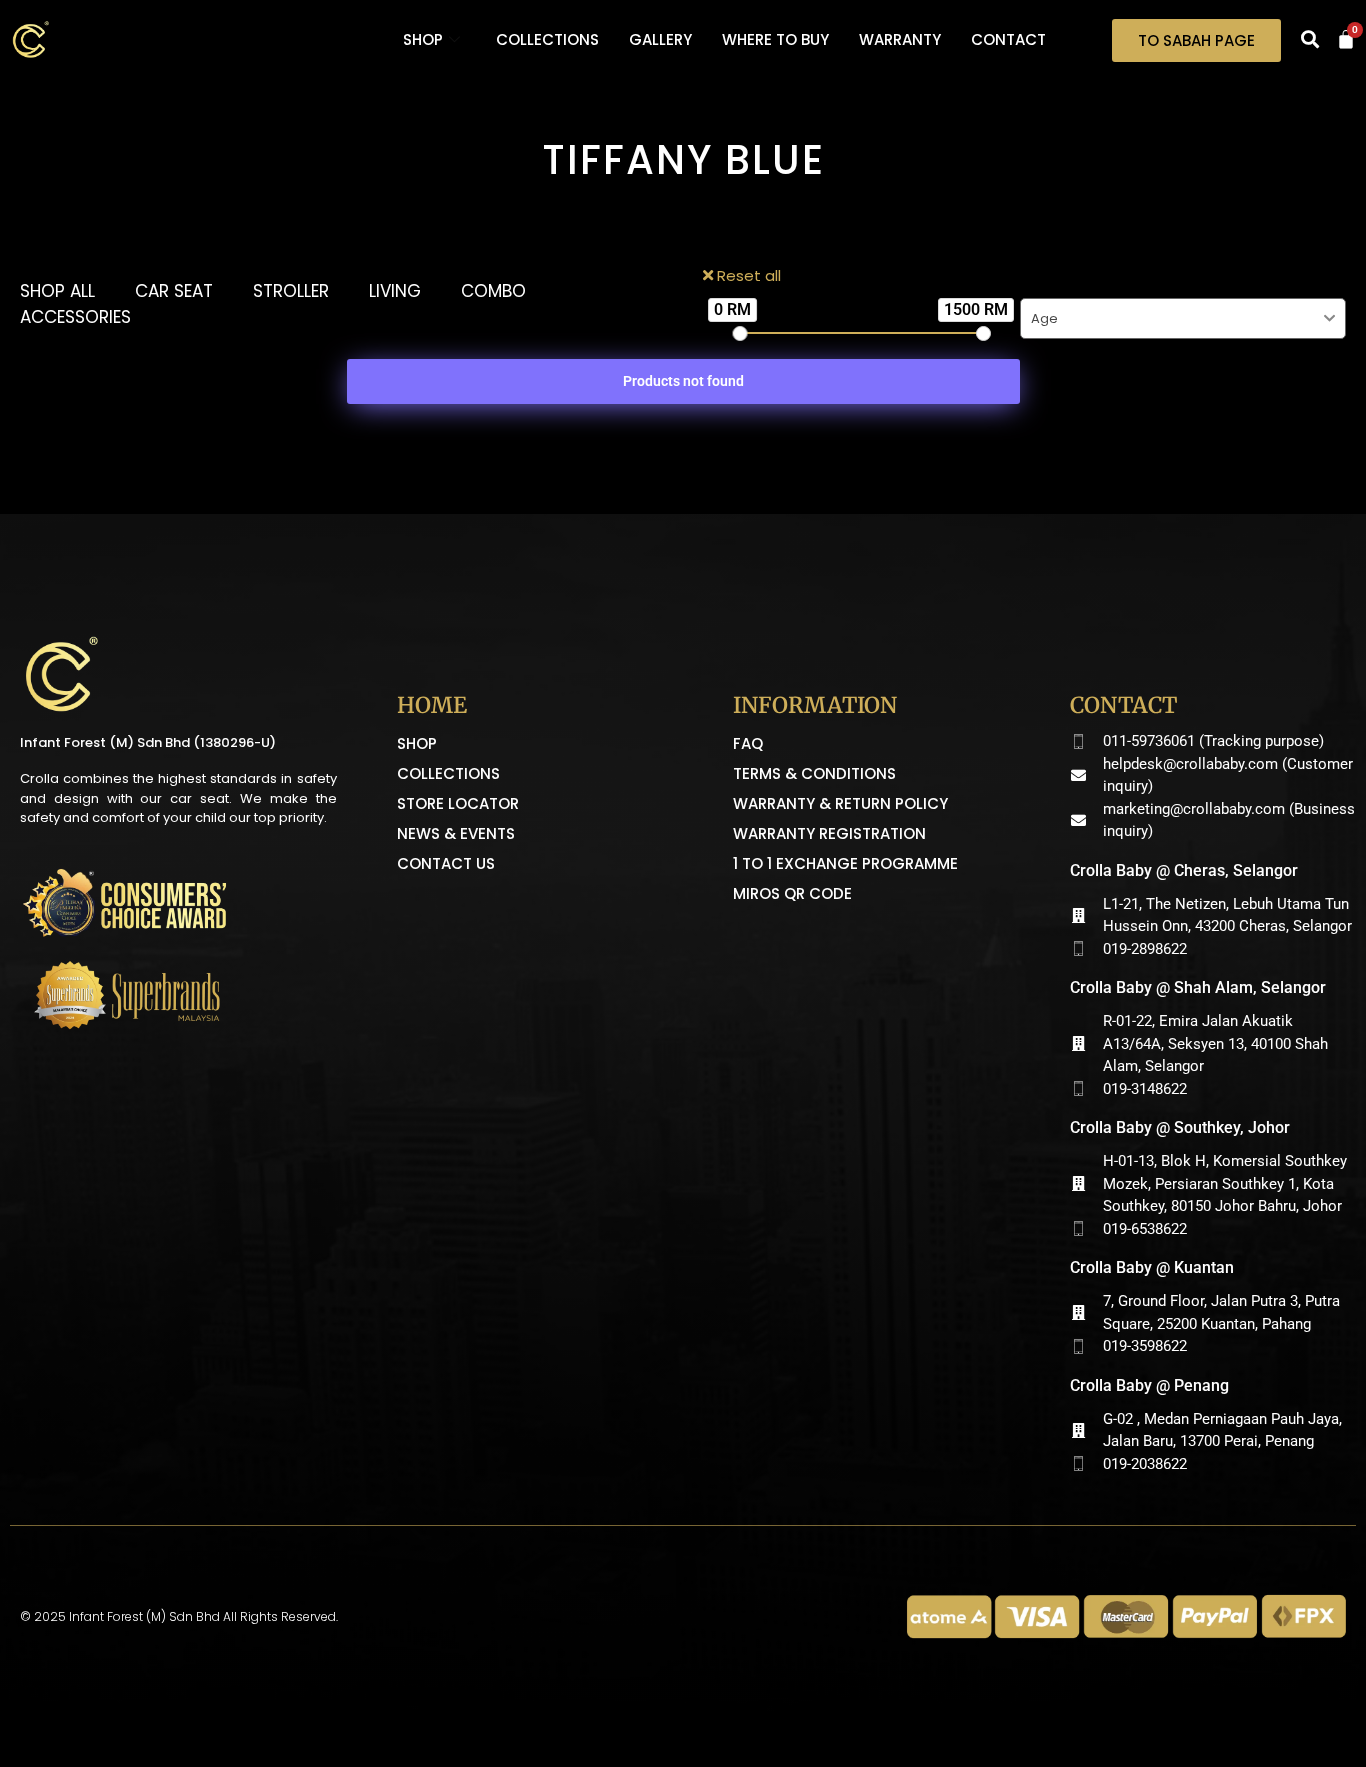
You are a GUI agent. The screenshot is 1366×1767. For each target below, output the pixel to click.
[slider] (740, 333)
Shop (423, 39)
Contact (1008, 39)
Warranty (900, 39)
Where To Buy (775, 39)
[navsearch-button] (1310, 40)
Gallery (660, 39)
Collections (547, 39)
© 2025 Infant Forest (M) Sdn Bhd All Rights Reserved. (179, 1616)
